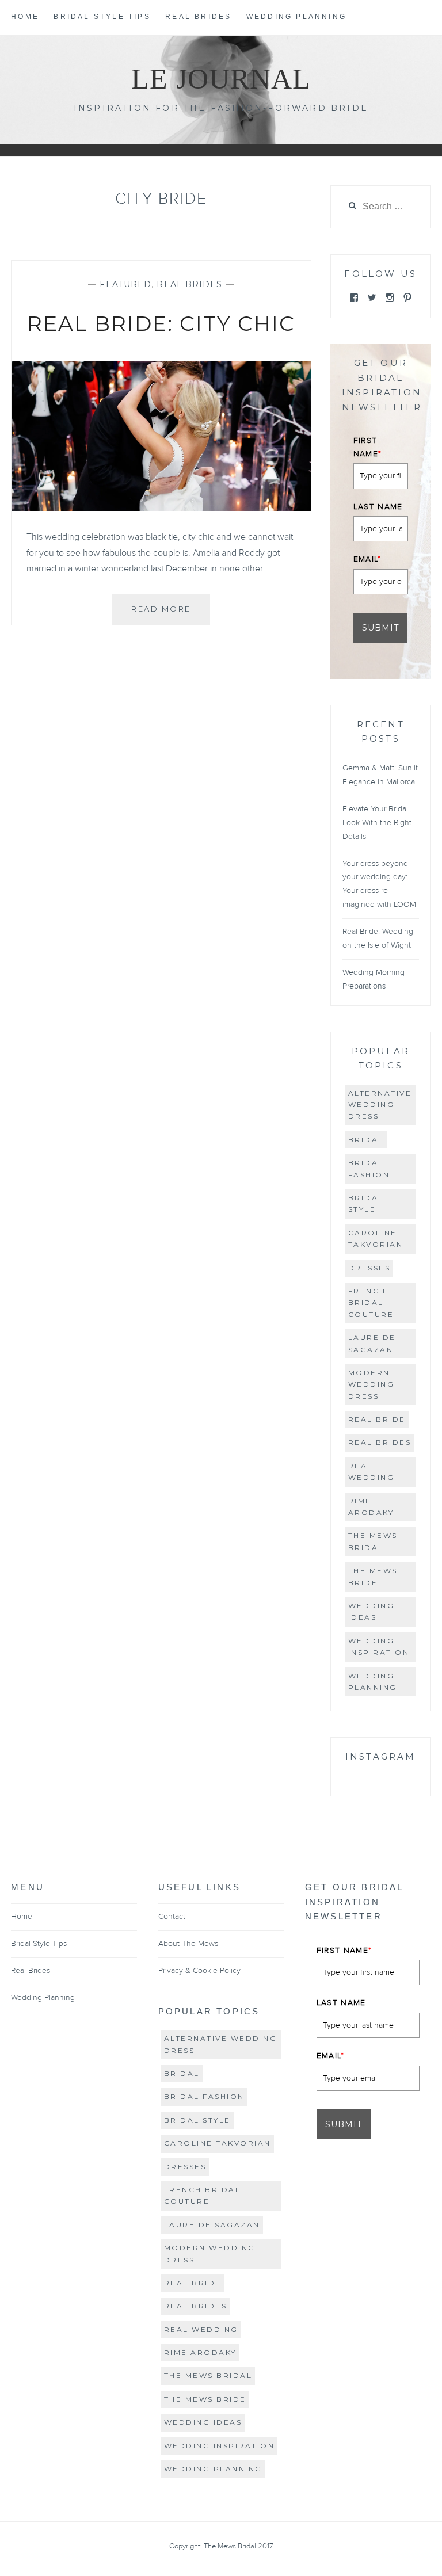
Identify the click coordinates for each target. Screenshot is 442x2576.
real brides (380, 1442)
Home (25, 17)
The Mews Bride (373, 1576)
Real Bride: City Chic (161, 323)
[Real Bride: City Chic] (161, 508)
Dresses (369, 1268)
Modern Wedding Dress (371, 1384)
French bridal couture (371, 1303)
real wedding (371, 1472)
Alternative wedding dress (380, 1105)
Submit (380, 628)
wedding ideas (371, 1611)
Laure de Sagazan (372, 1343)
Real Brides (198, 17)
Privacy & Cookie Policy (199, 1971)
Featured (125, 284)
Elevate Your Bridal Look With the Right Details (377, 823)
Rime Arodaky (371, 1507)
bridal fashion (369, 1168)
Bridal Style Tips (102, 17)
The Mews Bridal (373, 1541)
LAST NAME (378, 507)
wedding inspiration (379, 1646)
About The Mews (188, 1944)
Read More (171, 614)
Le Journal (221, 79)
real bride (377, 1419)
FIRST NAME (368, 447)
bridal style (366, 1203)
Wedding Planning (296, 17)
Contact (172, 1917)
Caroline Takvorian (376, 1239)
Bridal (366, 1140)
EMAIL (367, 559)
